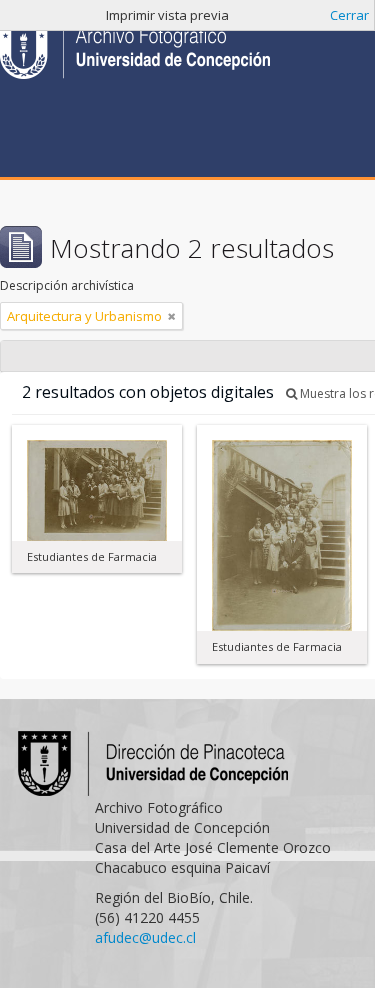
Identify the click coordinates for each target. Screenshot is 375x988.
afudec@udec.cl (145, 937)
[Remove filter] (172, 316)
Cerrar (349, 15)
